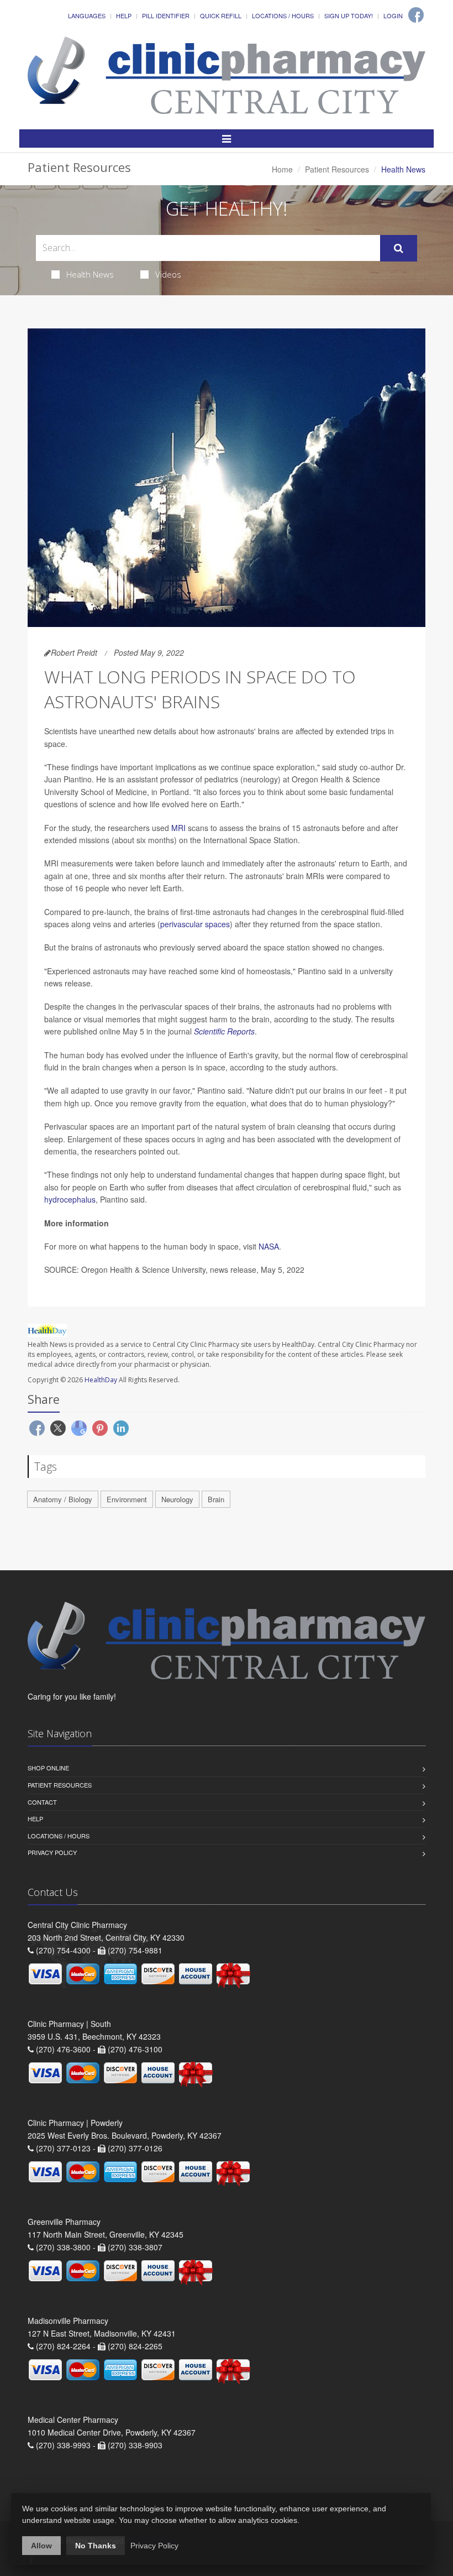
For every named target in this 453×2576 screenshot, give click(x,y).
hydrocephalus (70, 1199)
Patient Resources (337, 169)
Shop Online (48, 1768)
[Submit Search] (399, 248)
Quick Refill (221, 15)
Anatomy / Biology (63, 1499)
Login (393, 15)
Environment (127, 1499)
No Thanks (96, 2546)
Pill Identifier (166, 15)
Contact (42, 1802)
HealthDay (101, 1380)
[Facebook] (416, 15)
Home (282, 169)
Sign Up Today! (349, 15)
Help (124, 15)
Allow (41, 2546)
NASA (269, 1246)
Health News (90, 274)
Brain (216, 1499)
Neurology (177, 1499)
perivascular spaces (195, 924)
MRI (178, 828)
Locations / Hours (283, 15)
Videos (168, 274)
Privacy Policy (52, 1852)
